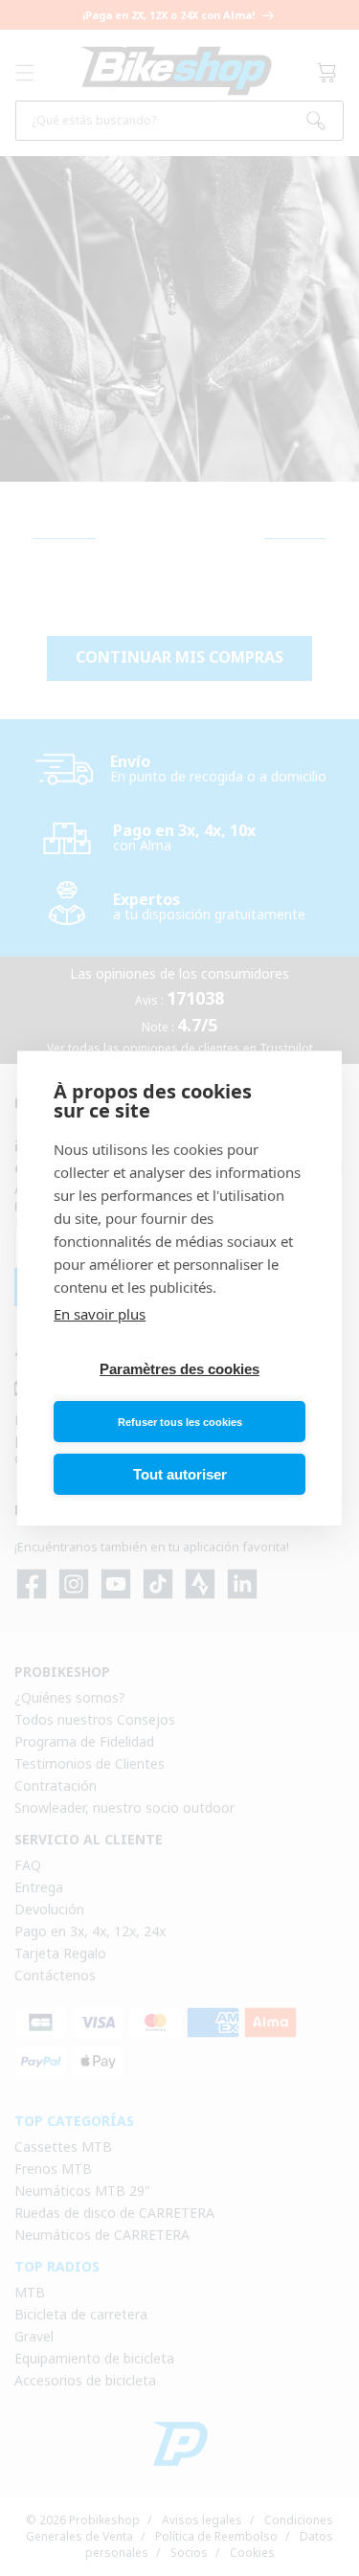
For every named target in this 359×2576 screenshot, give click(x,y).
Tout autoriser (180, 1474)
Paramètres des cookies (179, 1369)
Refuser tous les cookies (180, 1422)
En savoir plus (100, 1314)
